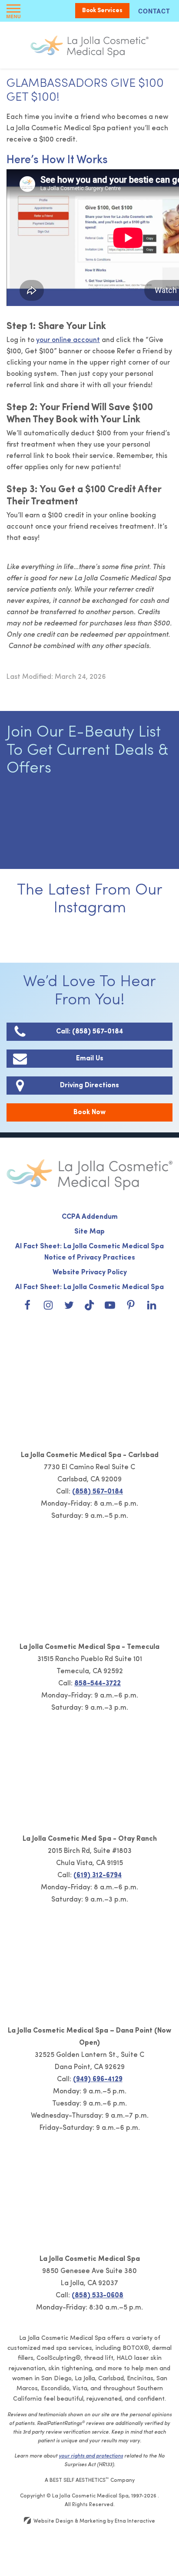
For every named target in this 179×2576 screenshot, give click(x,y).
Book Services (102, 11)
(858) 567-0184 (98, 1492)
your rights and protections (91, 2456)
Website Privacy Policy (90, 1273)
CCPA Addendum (90, 1217)
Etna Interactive (135, 2521)
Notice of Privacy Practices (90, 1258)
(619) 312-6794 (98, 1875)
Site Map (89, 1232)
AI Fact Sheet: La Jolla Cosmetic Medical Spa (89, 1247)
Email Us (90, 1059)
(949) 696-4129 (98, 2079)
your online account (68, 340)
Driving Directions (89, 1086)
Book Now (89, 1112)
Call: (89, 1032)
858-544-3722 (98, 1684)
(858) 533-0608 (98, 2296)
